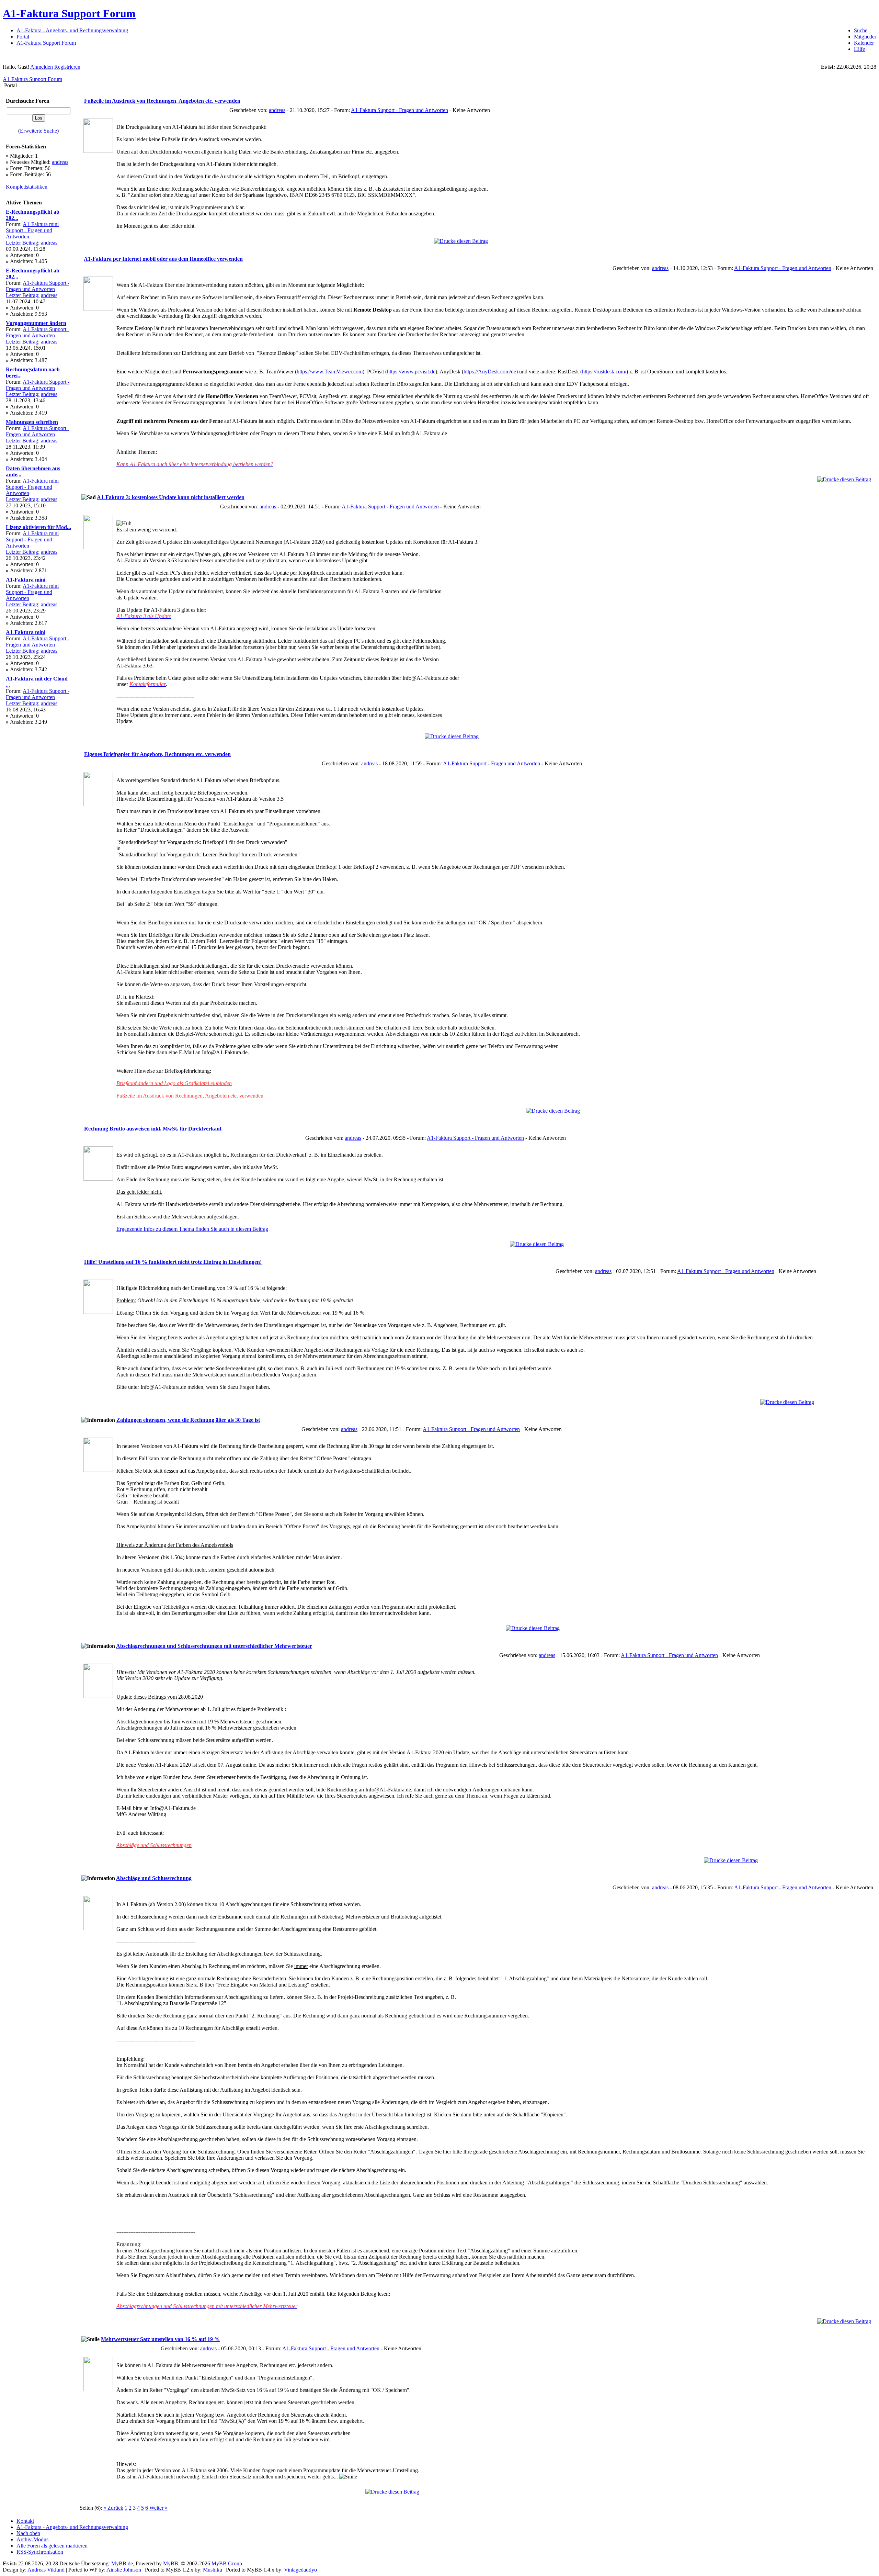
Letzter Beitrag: (23, 243)
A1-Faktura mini (26, 580)
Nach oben (28, 2533)
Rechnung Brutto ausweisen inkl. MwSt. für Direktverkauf (153, 1129)
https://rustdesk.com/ (604, 372)
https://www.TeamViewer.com (330, 372)
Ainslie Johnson (124, 2570)
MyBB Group (227, 2563)
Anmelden (42, 67)
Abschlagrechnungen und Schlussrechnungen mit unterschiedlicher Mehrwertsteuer (214, 1646)
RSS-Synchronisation (40, 2552)
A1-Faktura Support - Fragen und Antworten (38, 286)
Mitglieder (865, 37)
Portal (23, 37)
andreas (60, 162)
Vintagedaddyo (300, 2570)
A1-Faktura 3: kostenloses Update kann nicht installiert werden (171, 497)
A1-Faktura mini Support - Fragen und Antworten (32, 230)
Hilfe (859, 49)
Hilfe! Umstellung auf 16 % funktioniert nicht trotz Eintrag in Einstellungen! (173, 1262)
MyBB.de (122, 2563)
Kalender (864, 43)
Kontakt (25, 2521)
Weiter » (158, 2508)
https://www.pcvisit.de (411, 372)
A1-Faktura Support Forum (69, 13)
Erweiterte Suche (38, 131)
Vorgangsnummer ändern (36, 323)
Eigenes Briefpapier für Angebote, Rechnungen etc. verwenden (157, 754)
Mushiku (213, 2570)
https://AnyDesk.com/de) (491, 372)
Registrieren (67, 67)
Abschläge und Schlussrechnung (154, 1878)
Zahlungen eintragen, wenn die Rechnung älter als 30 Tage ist (188, 1420)
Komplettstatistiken (27, 187)
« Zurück (113, 2508)
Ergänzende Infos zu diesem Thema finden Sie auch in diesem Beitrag (192, 1229)
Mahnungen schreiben (32, 422)
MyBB (171, 2563)
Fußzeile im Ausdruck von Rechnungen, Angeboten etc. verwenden (162, 101)
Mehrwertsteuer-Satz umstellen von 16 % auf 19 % (160, 2339)
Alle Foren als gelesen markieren (52, 2546)
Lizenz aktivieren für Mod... (38, 527)
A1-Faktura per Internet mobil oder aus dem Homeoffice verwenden (163, 259)
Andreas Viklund (46, 2570)
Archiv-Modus (32, 2539)
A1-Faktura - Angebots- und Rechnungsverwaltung (72, 30)
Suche (861, 30)
